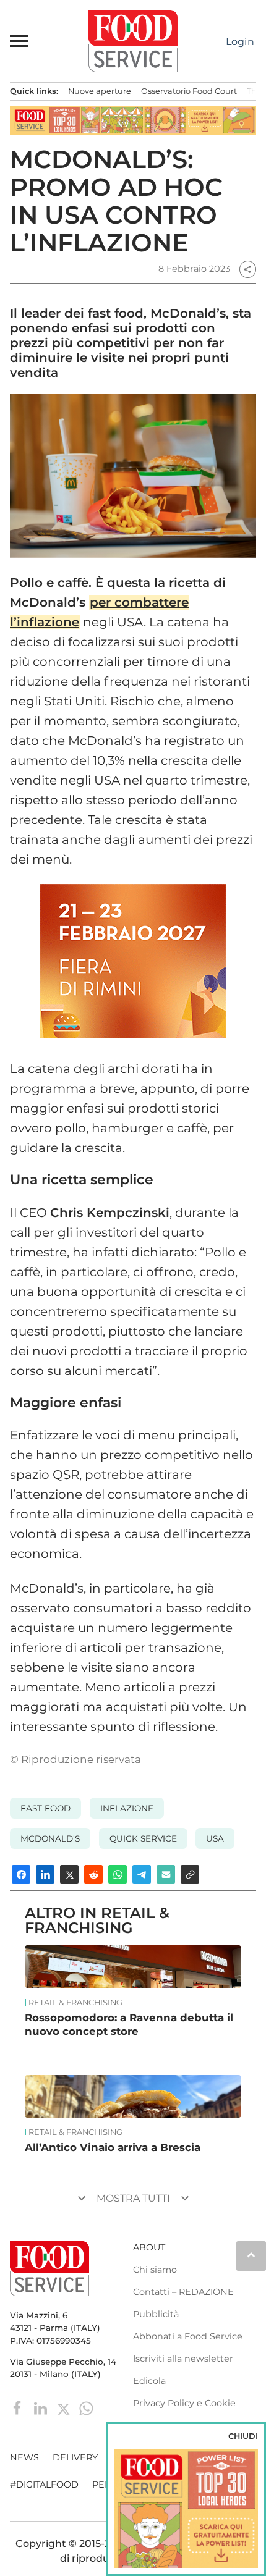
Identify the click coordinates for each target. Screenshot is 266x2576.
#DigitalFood (44, 2485)
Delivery (75, 2457)
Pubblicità (156, 2314)
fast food (45, 1808)
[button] (20, 41)
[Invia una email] (166, 1874)
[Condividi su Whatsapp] (118, 1874)
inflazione (127, 1808)
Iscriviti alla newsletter (183, 2359)
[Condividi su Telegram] (142, 1874)
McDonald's (50, 1838)
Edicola (149, 2381)
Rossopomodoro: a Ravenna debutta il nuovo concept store (129, 2024)
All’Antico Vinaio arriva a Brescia (113, 2147)
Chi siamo (155, 2270)
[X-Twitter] (65, 2407)
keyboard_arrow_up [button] (251, 2255)
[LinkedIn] (42, 2407)
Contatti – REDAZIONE (183, 2292)
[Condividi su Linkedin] (45, 1874)
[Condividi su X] (69, 1874)
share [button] (247, 269)
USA (215, 1838)
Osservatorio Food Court (189, 91)
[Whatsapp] (86, 2407)
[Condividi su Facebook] (21, 1874)
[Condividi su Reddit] (93, 1874)
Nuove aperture (100, 91)
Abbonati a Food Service (188, 2336)
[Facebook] (19, 2407)
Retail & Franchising (75, 2003)
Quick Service (143, 1838)
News (24, 2457)
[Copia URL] (190, 1874)
